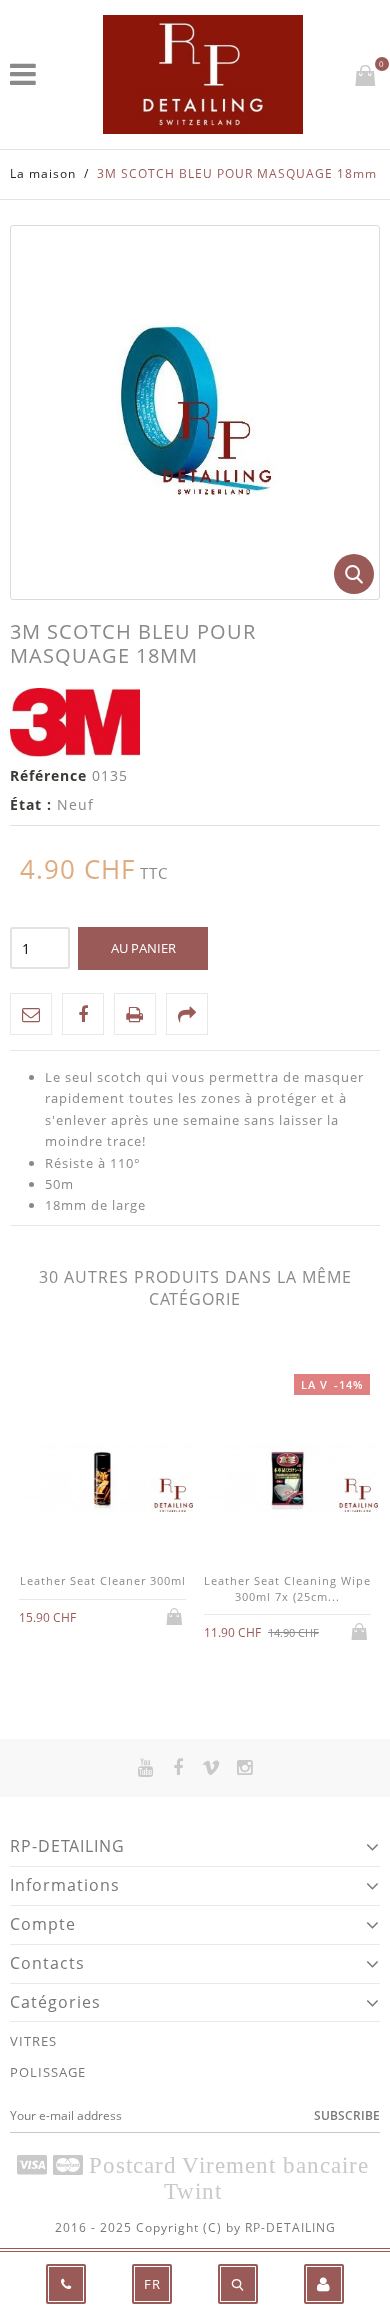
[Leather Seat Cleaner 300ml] (102, 1479)
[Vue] (117, 1615)
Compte (43, 1924)
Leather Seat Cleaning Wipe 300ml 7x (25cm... (287, 1588)
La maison (43, 173)
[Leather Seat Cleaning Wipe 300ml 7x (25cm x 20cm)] (287, 1479)
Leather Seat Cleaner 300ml (103, 1580)
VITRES (33, 2041)
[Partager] (187, 1014)
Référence (48, 775)
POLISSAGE (48, 2072)
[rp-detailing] (203, 74)
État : (31, 804)
